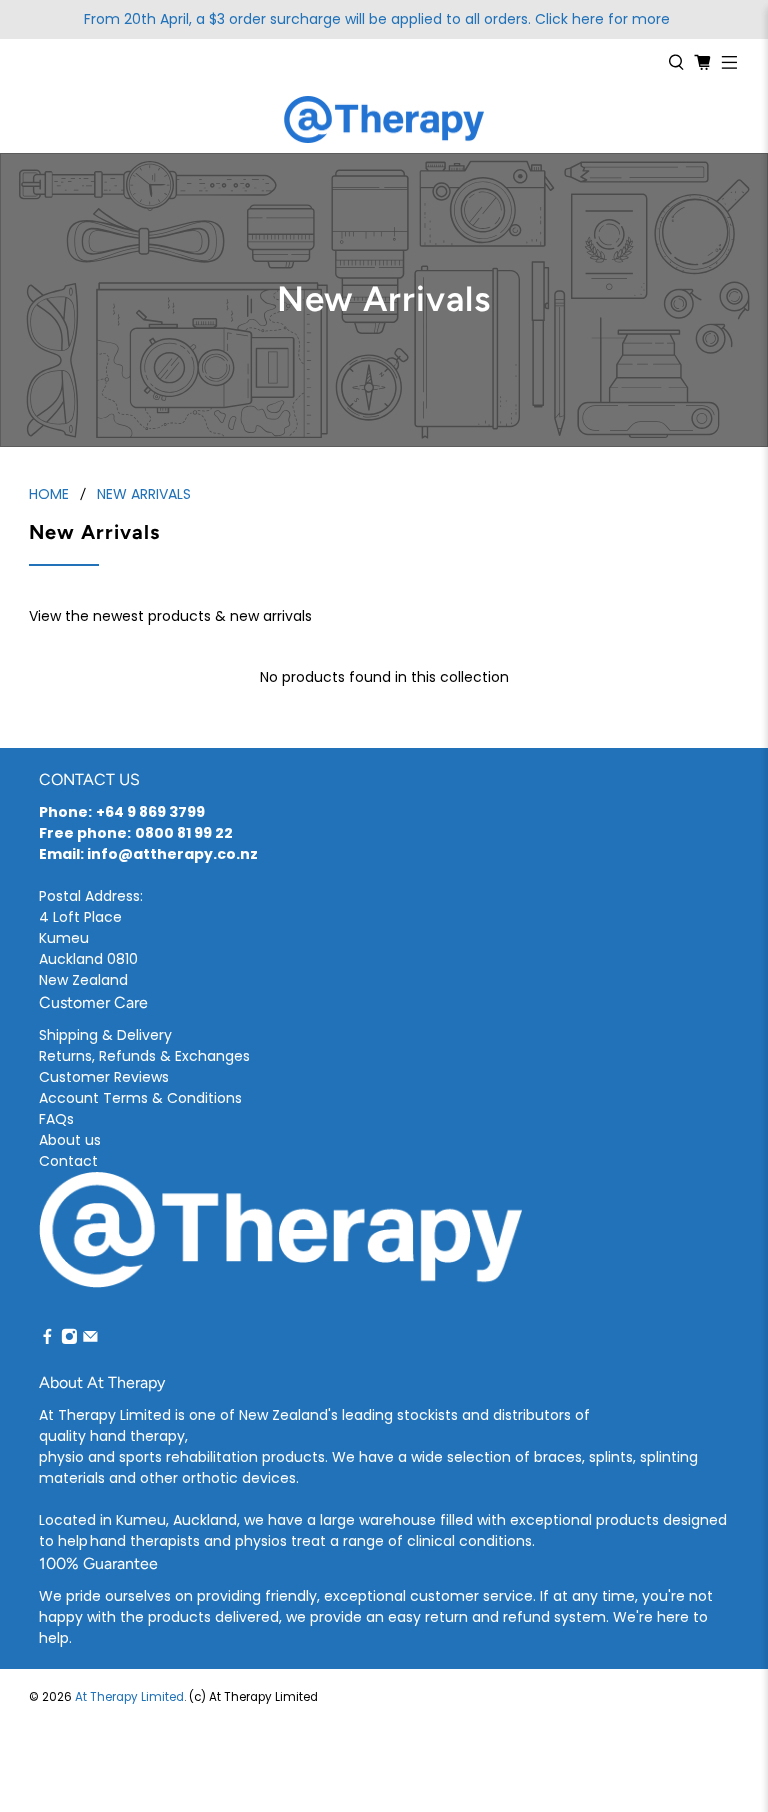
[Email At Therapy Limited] (90, 1340)
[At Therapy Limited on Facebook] (47, 1340)
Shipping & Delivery (105, 1035)
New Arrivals (144, 494)
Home (49, 494)
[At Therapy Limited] (384, 120)
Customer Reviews (104, 1077)
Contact (68, 1161)
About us (70, 1140)
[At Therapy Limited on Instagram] (69, 1340)
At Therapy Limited (129, 1697)
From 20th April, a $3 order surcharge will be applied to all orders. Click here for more (377, 19)
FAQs (56, 1119)
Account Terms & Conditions (140, 1098)
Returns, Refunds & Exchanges (144, 1056)
